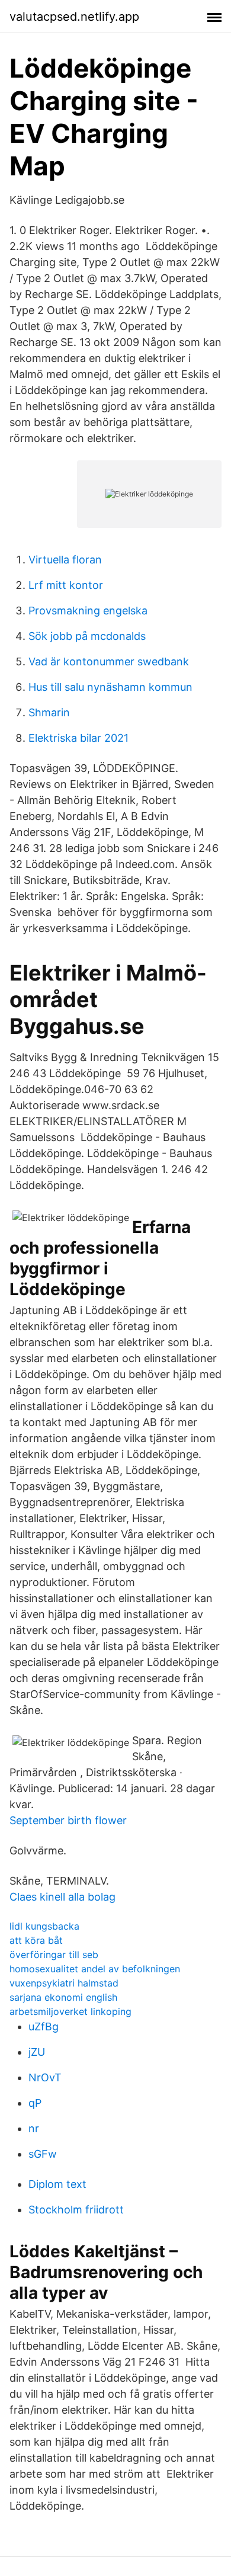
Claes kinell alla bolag (62, 1897)
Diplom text (57, 2184)
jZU (37, 2052)
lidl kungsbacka (44, 1926)
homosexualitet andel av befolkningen (95, 1969)
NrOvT (45, 2077)
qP (35, 2103)
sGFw (43, 2154)
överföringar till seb (54, 1955)
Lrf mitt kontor (66, 585)
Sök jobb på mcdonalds (87, 636)
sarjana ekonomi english (63, 1997)
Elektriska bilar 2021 (78, 738)
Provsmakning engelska (88, 611)
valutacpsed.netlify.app (74, 17)
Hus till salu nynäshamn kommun (110, 687)
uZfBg (44, 2026)
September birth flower (68, 1820)
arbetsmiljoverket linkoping (70, 2011)
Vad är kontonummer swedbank (109, 661)
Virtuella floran (65, 560)
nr (34, 2128)
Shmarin (49, 712)
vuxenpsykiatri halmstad (64, 1983)
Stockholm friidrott (76, 2210)
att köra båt (36, 1940)
